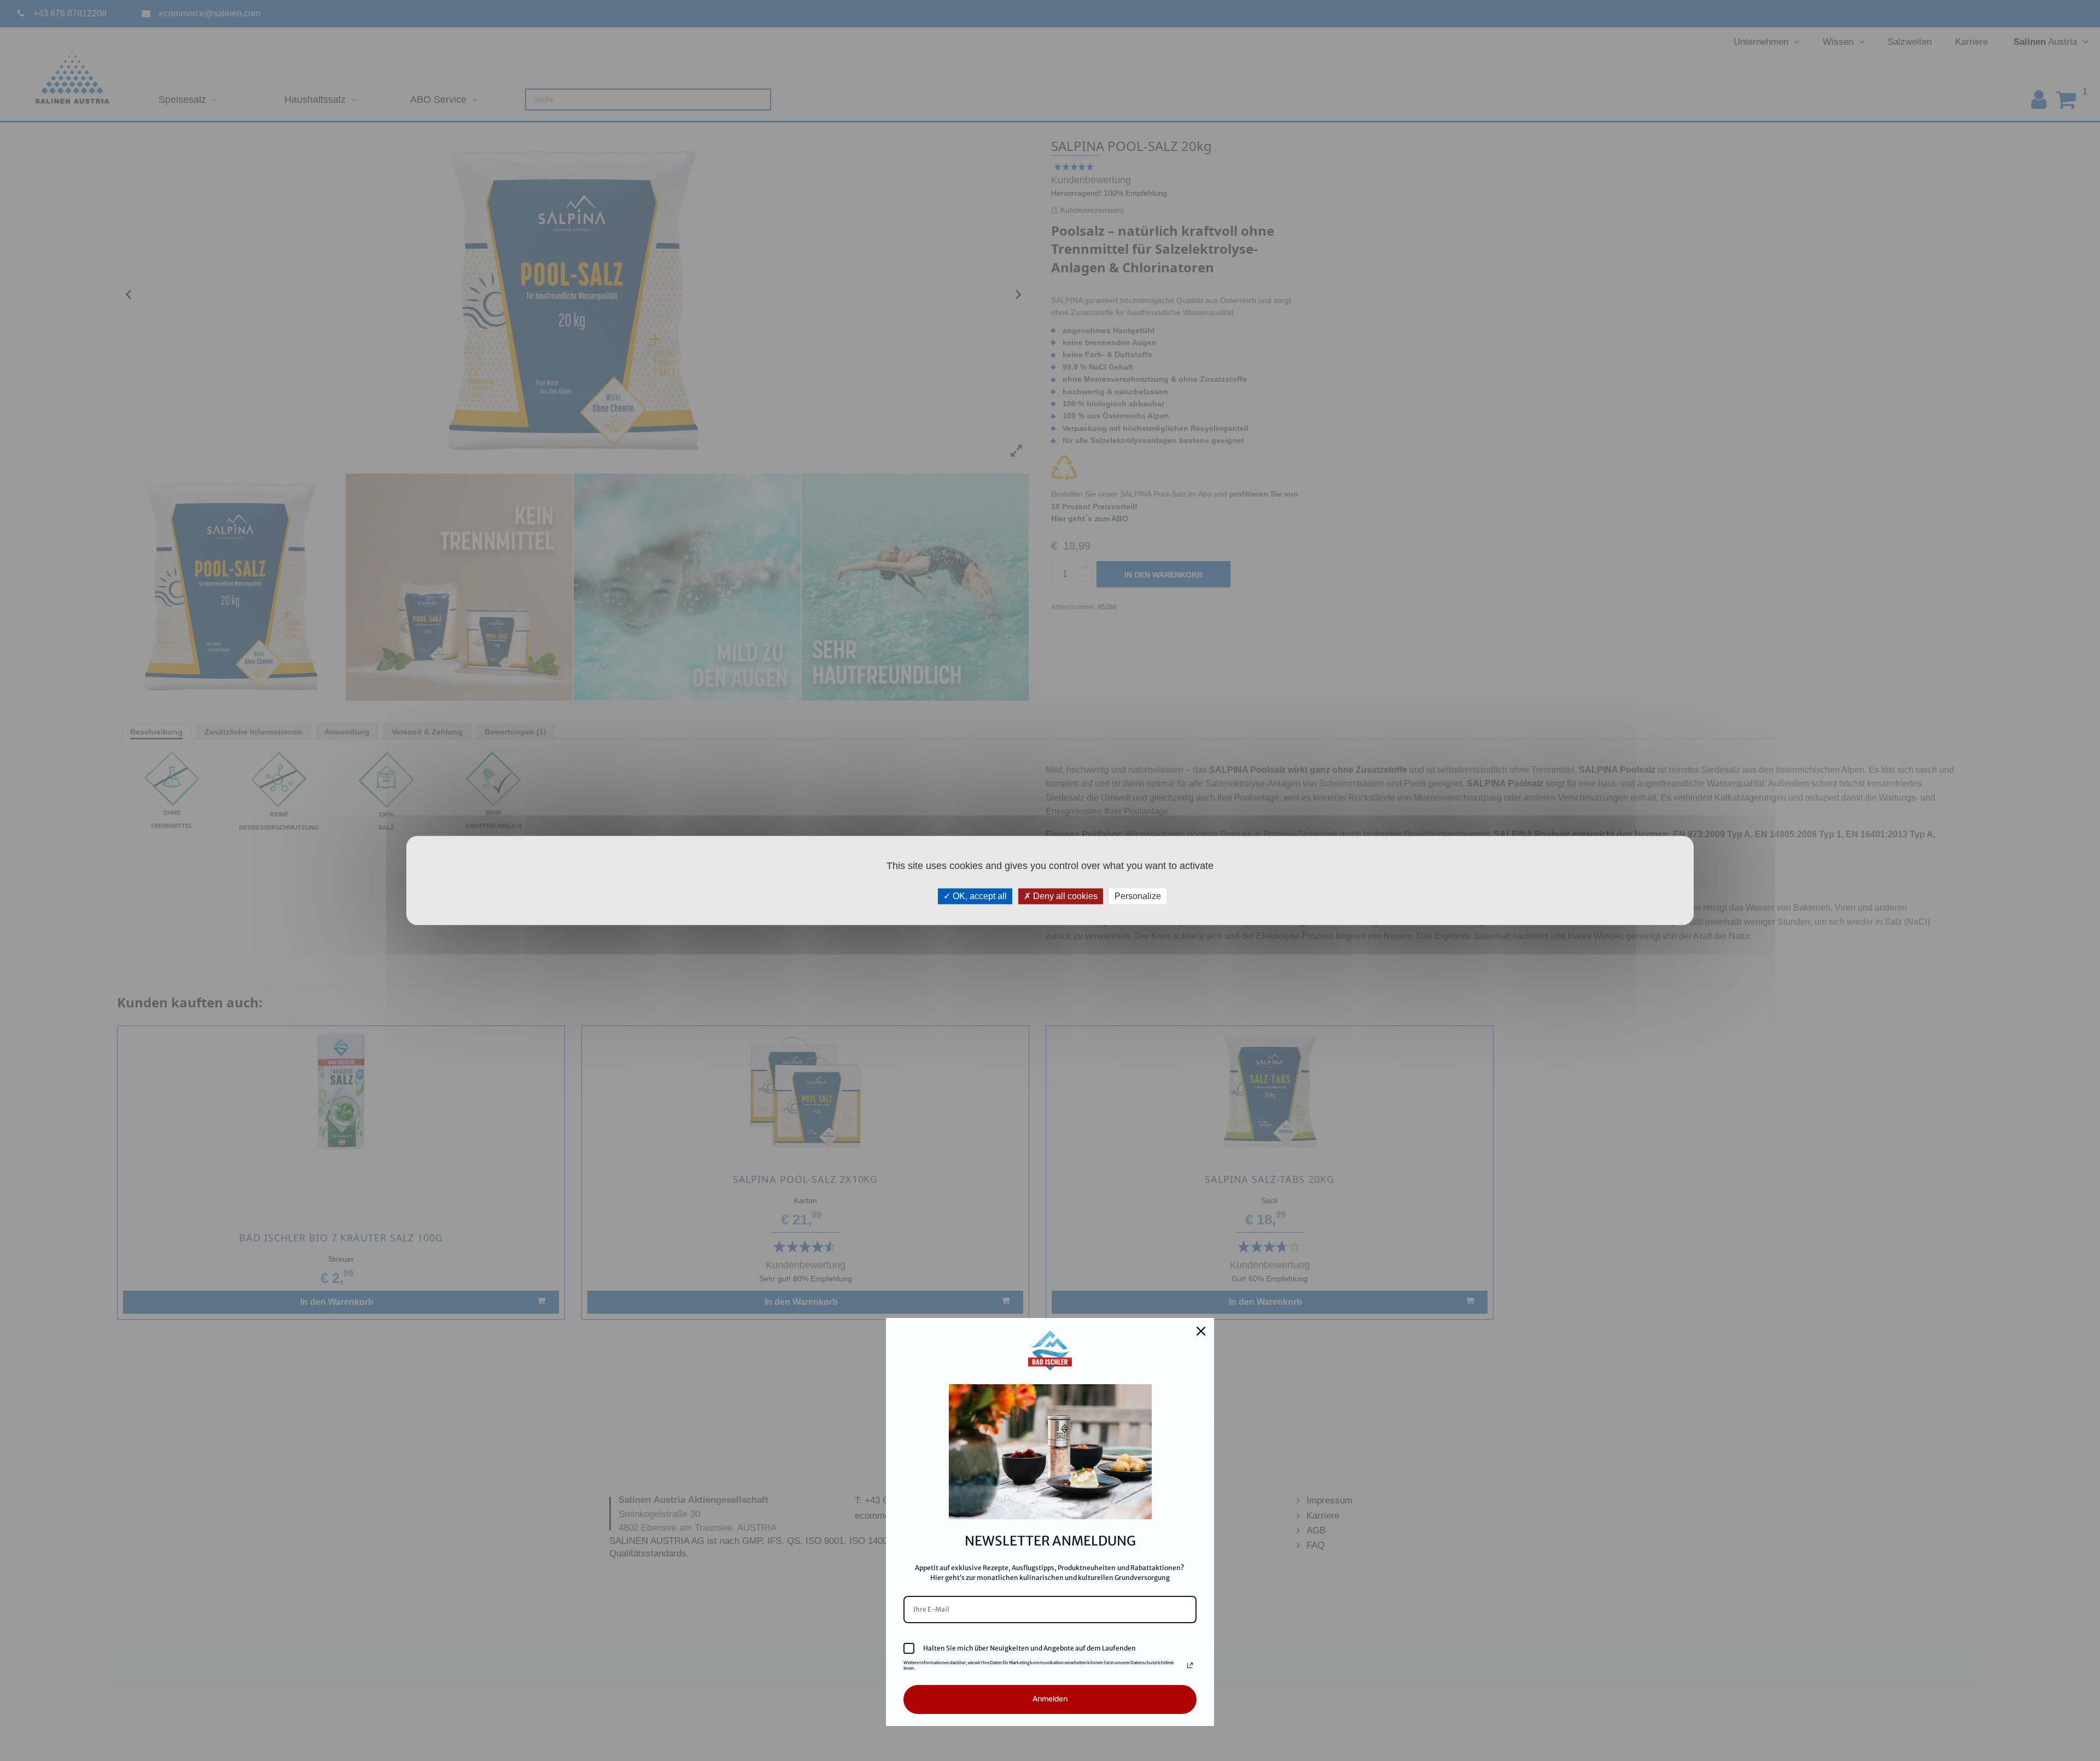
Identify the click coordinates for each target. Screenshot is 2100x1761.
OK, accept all (979, 896)
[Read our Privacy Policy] (1190, 1665)
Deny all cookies (1064, 896)
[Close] (1201, 1331)
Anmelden (1050, 1699)
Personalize (1138, 896)
